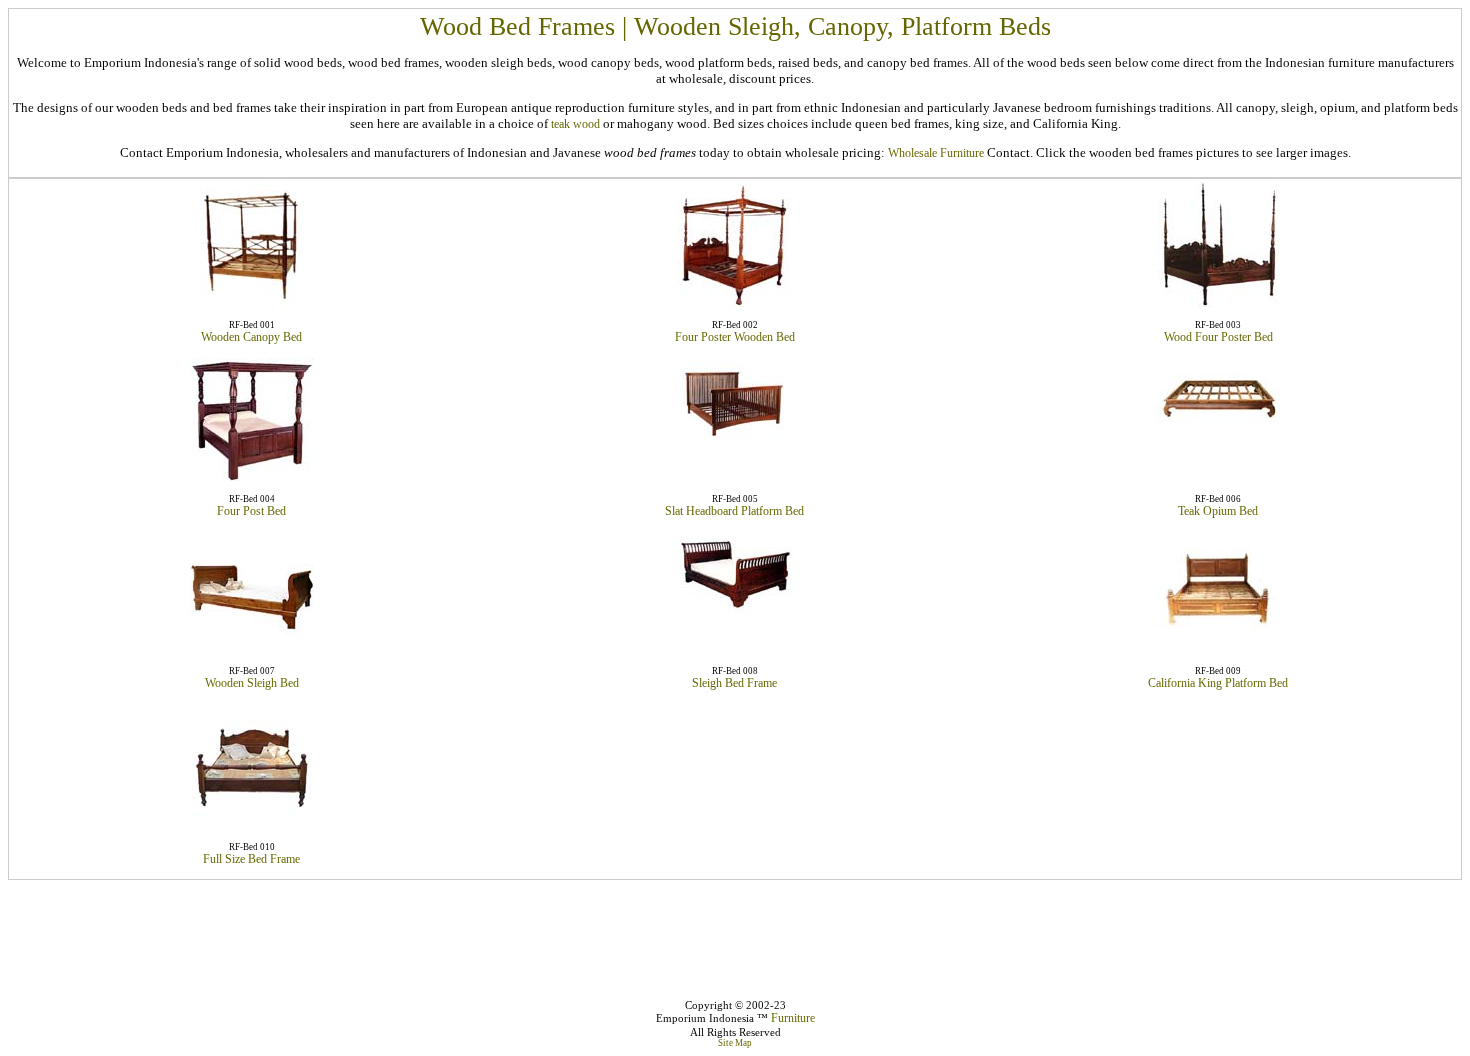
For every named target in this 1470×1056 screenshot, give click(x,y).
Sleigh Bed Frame (734, 683)
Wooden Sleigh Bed (252, 683)
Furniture (793, 1018)
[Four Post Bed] (251, 477)
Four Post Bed (251, 511)
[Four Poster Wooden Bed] (734, 303)
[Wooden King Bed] (1218, 642)
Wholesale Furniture (936, 153)
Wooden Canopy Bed (251, 337)
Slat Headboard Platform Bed (734, 511)
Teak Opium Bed (1218, 511)
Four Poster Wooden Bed (735, 337)
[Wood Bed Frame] (252, 825)
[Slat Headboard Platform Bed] (734, 445)
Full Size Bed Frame (251, 859)
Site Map (735, 1043)
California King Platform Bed (1218, 683)
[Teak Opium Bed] (1218, 430)
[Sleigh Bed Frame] (734, 612)
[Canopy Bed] (252, 303)
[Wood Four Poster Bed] (1218, 303)
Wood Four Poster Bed (1218, 337)
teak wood (575, 124)
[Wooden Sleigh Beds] (251, 649)
